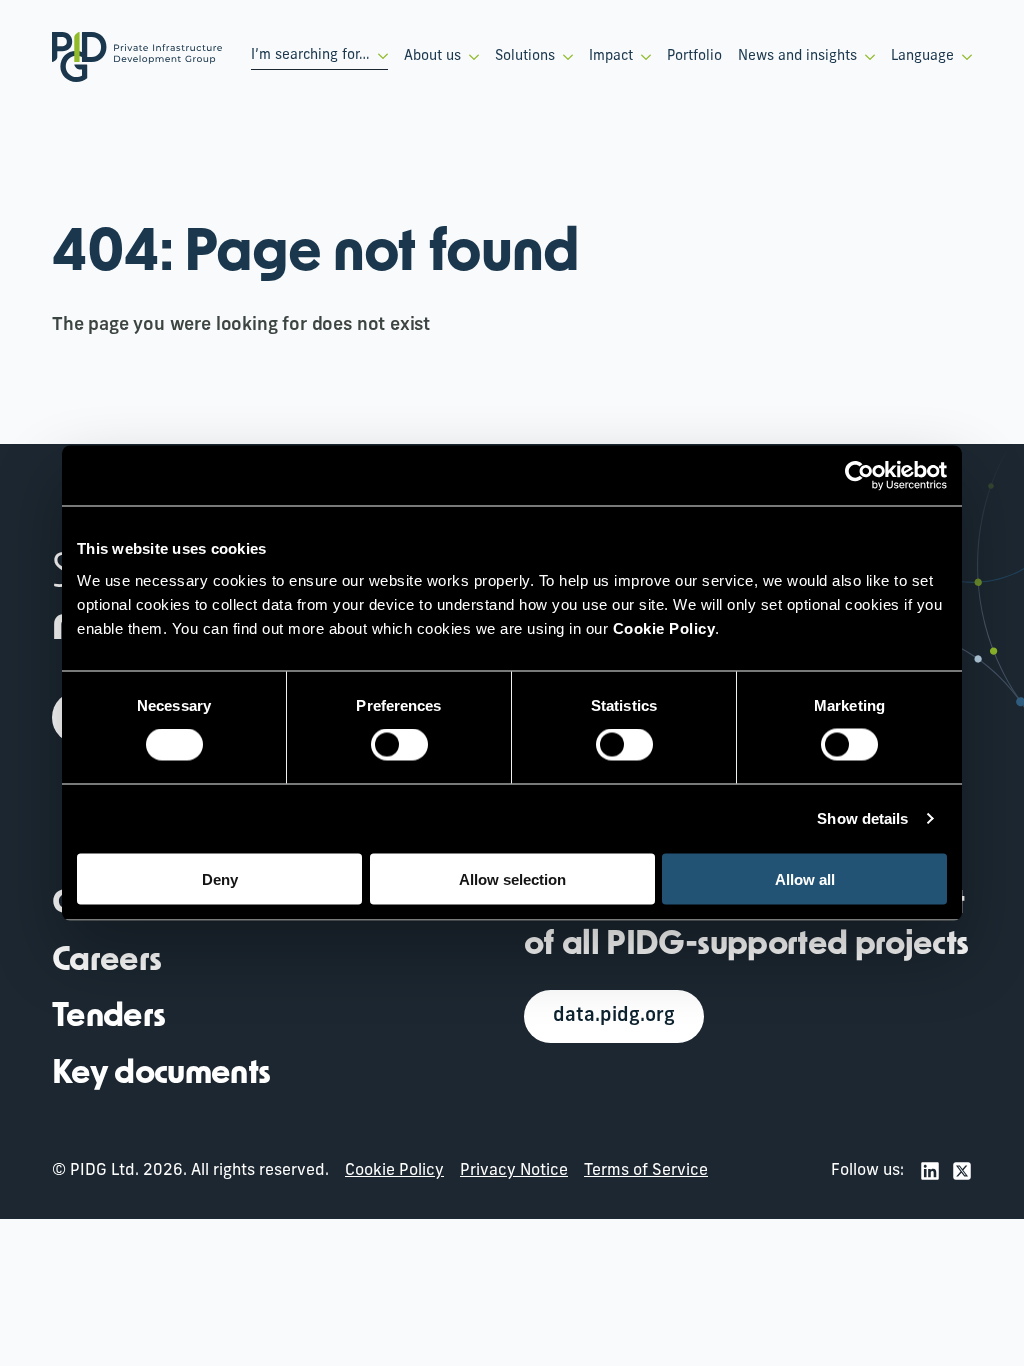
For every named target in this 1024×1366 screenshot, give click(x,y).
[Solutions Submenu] (564, 57)
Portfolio (694, 56)
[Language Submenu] (963, 57)
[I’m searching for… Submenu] (379, 56)
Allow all (805, 878)
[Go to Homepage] (137, 57)
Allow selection (512, 878)
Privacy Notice (514, 1171)
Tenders (108, 1018)
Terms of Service (646, 1171)
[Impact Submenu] (642, 57)
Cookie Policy (394, 1171)
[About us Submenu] (470, 57)
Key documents (161, 1075)
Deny (220, 878)
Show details (862, 818)
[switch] (399, 745)
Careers (106, 962)
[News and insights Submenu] (866, 57)
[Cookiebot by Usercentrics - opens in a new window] (859, 476)
